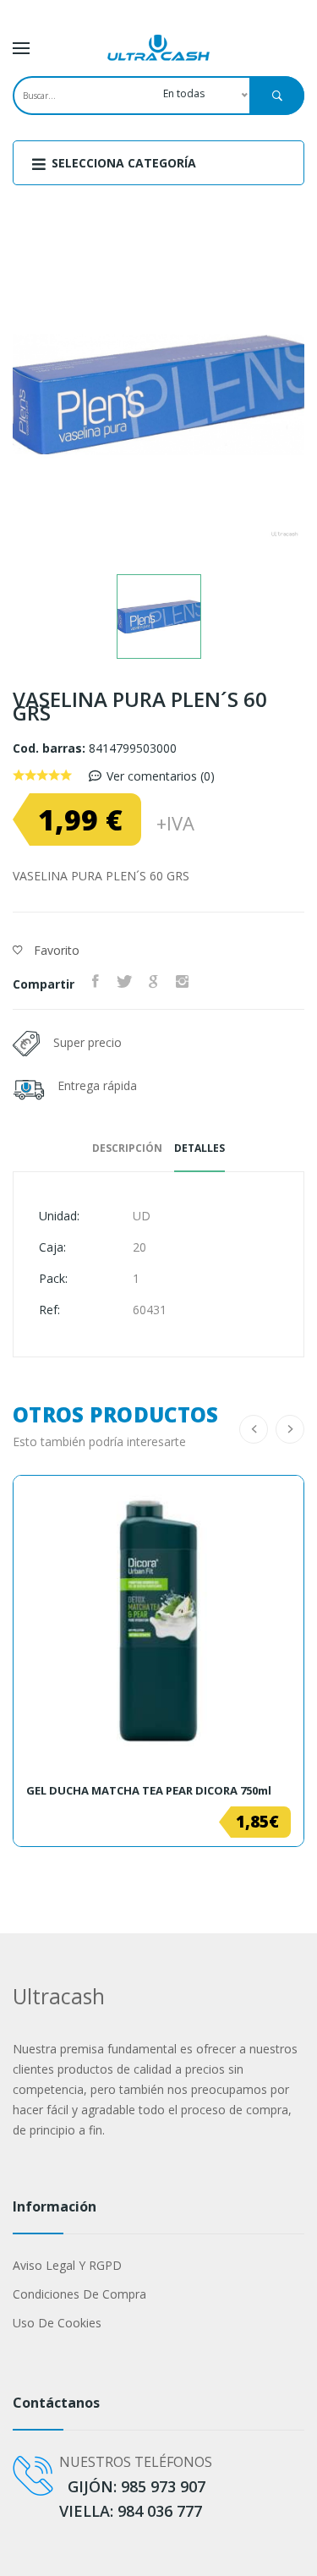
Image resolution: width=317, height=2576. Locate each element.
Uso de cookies (57, 2323)
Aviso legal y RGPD (67, 2265)
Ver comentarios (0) (161, 776)
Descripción (127, 1148)
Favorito (55, 950)
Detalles (199, 1148)
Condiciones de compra (79, 2294)
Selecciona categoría (122, 163)
